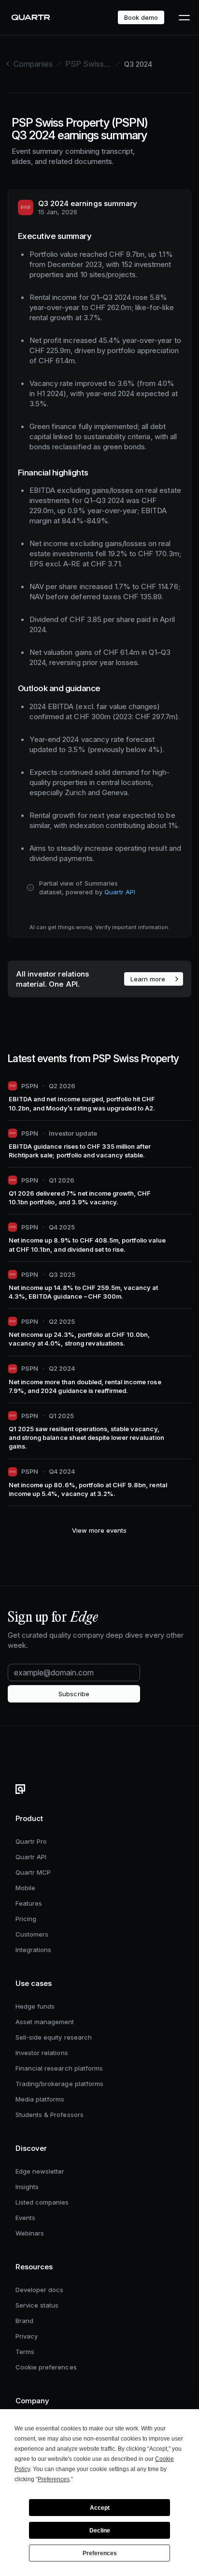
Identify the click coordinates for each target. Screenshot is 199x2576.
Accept (100, 2508)
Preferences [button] (54, 2479)
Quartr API (120, 892)
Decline (100, 2531)
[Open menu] (184, 17)
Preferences (100, 2553)
